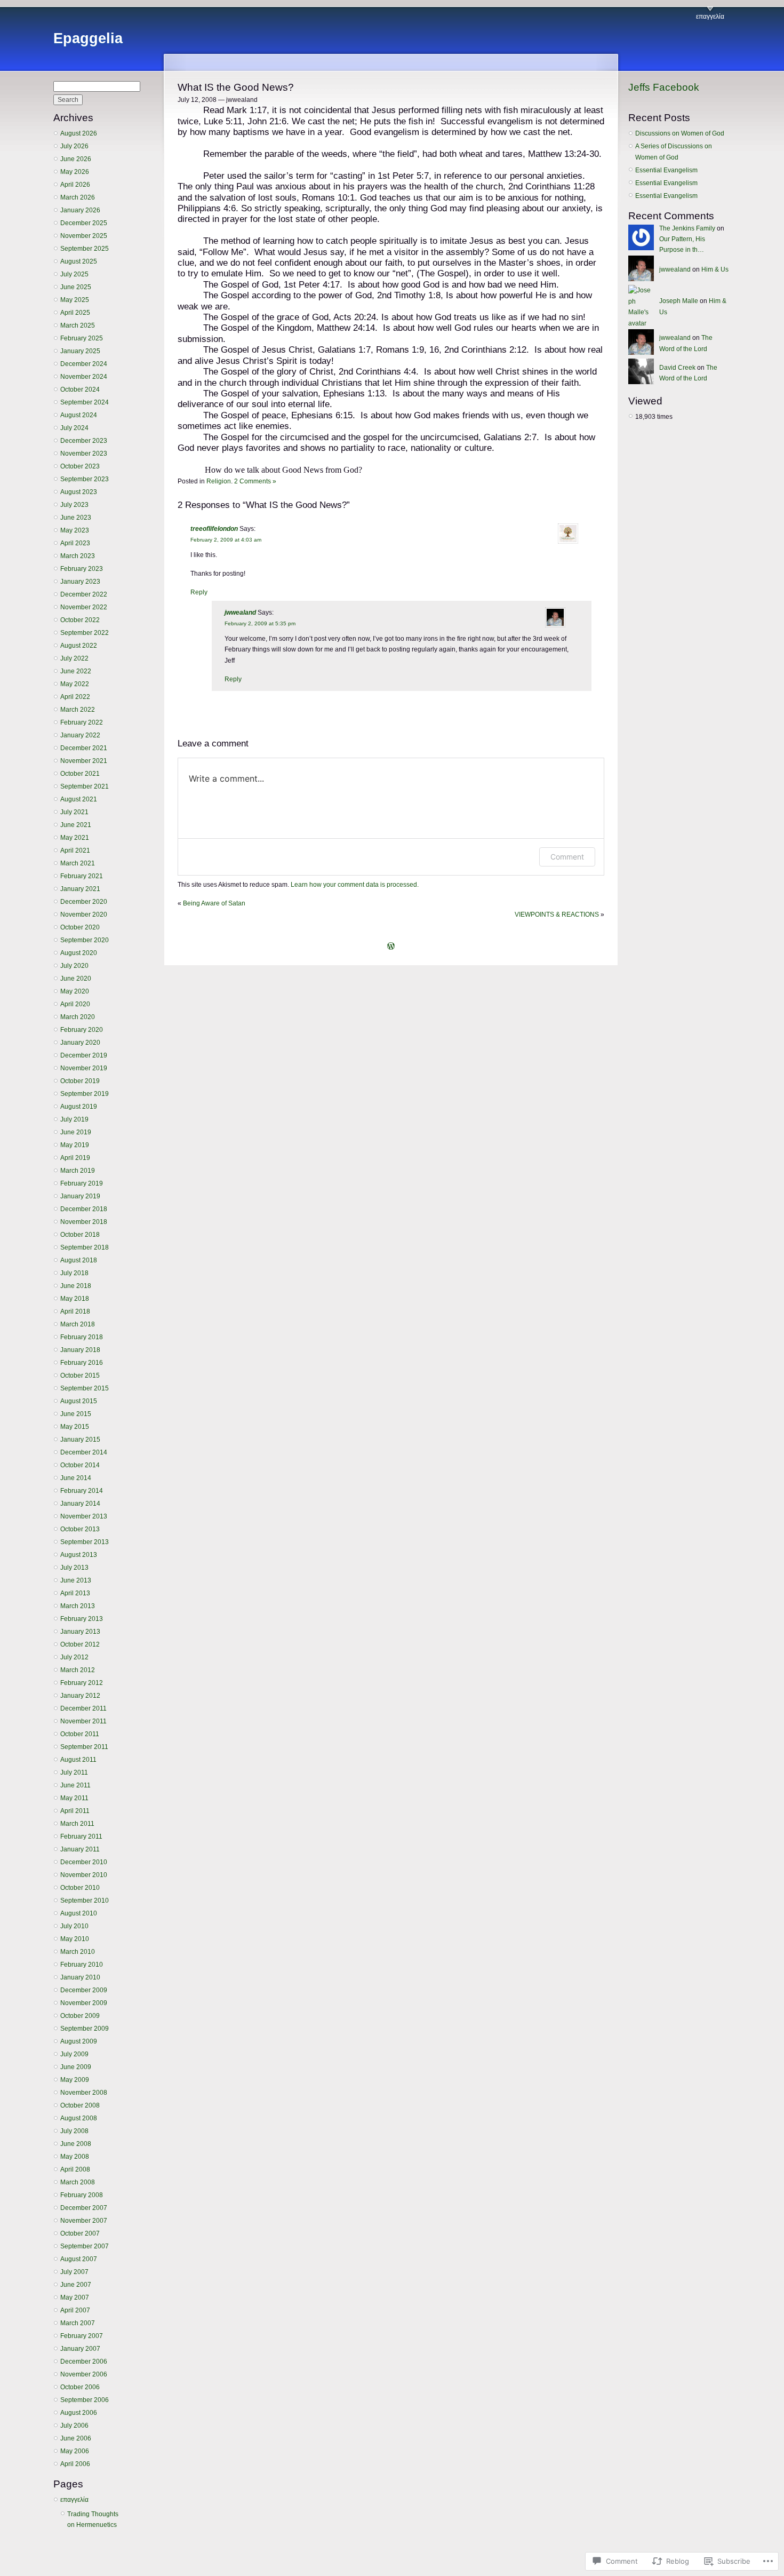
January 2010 (80, 1977)
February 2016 (82, 1363)
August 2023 (79, 492)
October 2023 (80, 466)
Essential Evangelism (666, 170)
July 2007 (74, 2272)
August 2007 (79, 2259)
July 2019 (74, 1119)
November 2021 (84, 761)
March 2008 (78, 2182)
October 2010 (80, 1888)
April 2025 (75, 313)
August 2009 (79, 2041)
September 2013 (85, 1542)
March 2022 (78, 710)
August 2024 (79, 415)
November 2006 (84, 2374)
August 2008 (79, 2118)
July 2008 (74, 2131)
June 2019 (76, 1132)
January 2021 (80, 889)
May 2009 (75, 2080)
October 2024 (80, 389)
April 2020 (75, 1004)
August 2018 (79, 1260)
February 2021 (82, 876)
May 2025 (75, 300)
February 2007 (82, 2336)
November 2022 (84, 607)
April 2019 (75, 1158)
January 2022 (80, 735)
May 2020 (75, 991)
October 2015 (80, 1376)
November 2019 (84, 1068)
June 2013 (76, 1580)
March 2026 (78, 197)
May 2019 (75, 1145)
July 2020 (74, 966)
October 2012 (80, 1644)
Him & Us (715, 269)
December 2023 (84, 441)
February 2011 (81, 1836)
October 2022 (80, 620)
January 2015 (80, 1440)
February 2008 (82, 2195)
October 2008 (80, 2105)
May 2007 (75, 2297)
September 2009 (85, 2029)
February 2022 (82, 722)
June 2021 (76, 825)
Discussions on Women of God (680, 133)
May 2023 (75, 530)
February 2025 (82, 338)
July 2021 (74, 812)
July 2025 (74, 274)
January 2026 (80, 210)
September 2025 (85, 249)
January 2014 (80, 1504)
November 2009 (84, 2003)
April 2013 (75, 1593)
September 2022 (85, 633)
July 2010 (74, 1926)
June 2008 (76, 2144)
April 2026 (75, 185)
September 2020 (85, 940)
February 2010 (82, 1965)
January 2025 (80, 351)
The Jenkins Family (687, 228)
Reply (199, 592)
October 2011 (80, 1734)
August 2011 (78, 1760)
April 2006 (75, 2464)
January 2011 (80, 1849)
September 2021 (85, 786)
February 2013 (82, 1619)
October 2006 (80, 2387)
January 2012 (80, 1696)
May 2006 (75, 2451)
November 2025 (84, 236)
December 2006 (84, 2362)
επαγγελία (710, 17)
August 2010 (79, 1913)
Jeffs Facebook (664, 87)
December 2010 (84, 1862)
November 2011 (83, 1721)
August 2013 (79, 1555)
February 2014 (82, 1491)
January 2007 (80, 2349)
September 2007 (85, 2246)
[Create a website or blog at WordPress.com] (391, 947)
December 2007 (84, 2208)
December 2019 (84, 1055)
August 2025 (79, 261)
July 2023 (74, 505)
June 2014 (76, 1478)
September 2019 (85, 1094)
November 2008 (84, 2093)
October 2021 (80, 774)
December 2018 (84, 1209)
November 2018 (84, 1222)
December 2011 (83, 1708)
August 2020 (79, 953)
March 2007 (78, 2323)
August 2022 (79, 646)
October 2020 (80, 927)
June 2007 (76, 2285)
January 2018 (80, 1350)
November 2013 (84, 1516)
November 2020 (84, 915)
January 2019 (80, 1196)
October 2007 (80, 2233)
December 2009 (84, 1990)
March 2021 (78, 863)
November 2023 (84, 454)
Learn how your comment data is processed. (355, 885)
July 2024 (74, 428)
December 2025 (84, 223)
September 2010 (85, 1901)
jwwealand (240, 613)
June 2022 (76, 671)
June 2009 (76, 2067)
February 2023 (82, 569)
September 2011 (84, 1747)
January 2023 (80, 582)
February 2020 (82, 1030)
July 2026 (74, 146)
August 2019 (79, 1107)
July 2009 (74, 2054)
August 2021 (79, 799)
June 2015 (76, 1414)
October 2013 (80, 1529)
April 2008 (75, 2169)
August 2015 (79, 1401)
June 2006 (76, 2438)
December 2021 (84, 748)
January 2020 (80, 1043)
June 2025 (76, 287)
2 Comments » (255, 481)
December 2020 (84, 902)
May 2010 (75, 1939)
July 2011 (74, 1772)
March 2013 (78, 1606)
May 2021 (75, 838)
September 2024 (85, 402)
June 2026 (76, 159)
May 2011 (74, 1798)
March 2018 (78, 1324)
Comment (567, 857)
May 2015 (75, 1427)
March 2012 (78, 1670)
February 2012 (82, 1683)
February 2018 (82, 1337)
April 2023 (75, 543)
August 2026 (79, 133)
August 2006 (79, 2413)
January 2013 (80, 1632)
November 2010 (84, 1875)
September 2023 (85, 479)
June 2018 (76, 1286)
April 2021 (75, 850)
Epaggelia (88, 38)
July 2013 (74, 1568)
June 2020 (76, 979)
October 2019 (80, 1081)
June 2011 (75, 1785)
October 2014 (80, 1465)
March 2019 (78, 1171)
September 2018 (85, 1247)
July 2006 (74, 2426)
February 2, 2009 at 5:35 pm (260, 623)
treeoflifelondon (214, 529)
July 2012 (74, 1657)
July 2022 (74, 658)
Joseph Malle (679, 301)
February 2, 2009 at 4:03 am (226, 540)
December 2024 (84, 364)
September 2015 (85, 1388)
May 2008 (75, 2157)
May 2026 (75, 172)
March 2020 (78, 1017)
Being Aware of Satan (214, 903)
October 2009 (80, 2016)
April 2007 (75, 2310)
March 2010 (78, 1952)
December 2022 (84, 594)
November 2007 (84, 2221)
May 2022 (75, 684)
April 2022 (75, 697)
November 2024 (84, 377)
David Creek (677, 368)
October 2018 (80, 1235)
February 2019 (82, 1183)
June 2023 (76, 518)
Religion (219, 481)
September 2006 (85, 2400)
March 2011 (77, 1824)
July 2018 (74, 1273)
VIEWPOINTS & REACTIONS (557, 915)
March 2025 (78, 325)
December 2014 (84, 1452)
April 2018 (75, 1311)
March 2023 (78, 556)
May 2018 (75, 1299)
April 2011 (75, 1811)
